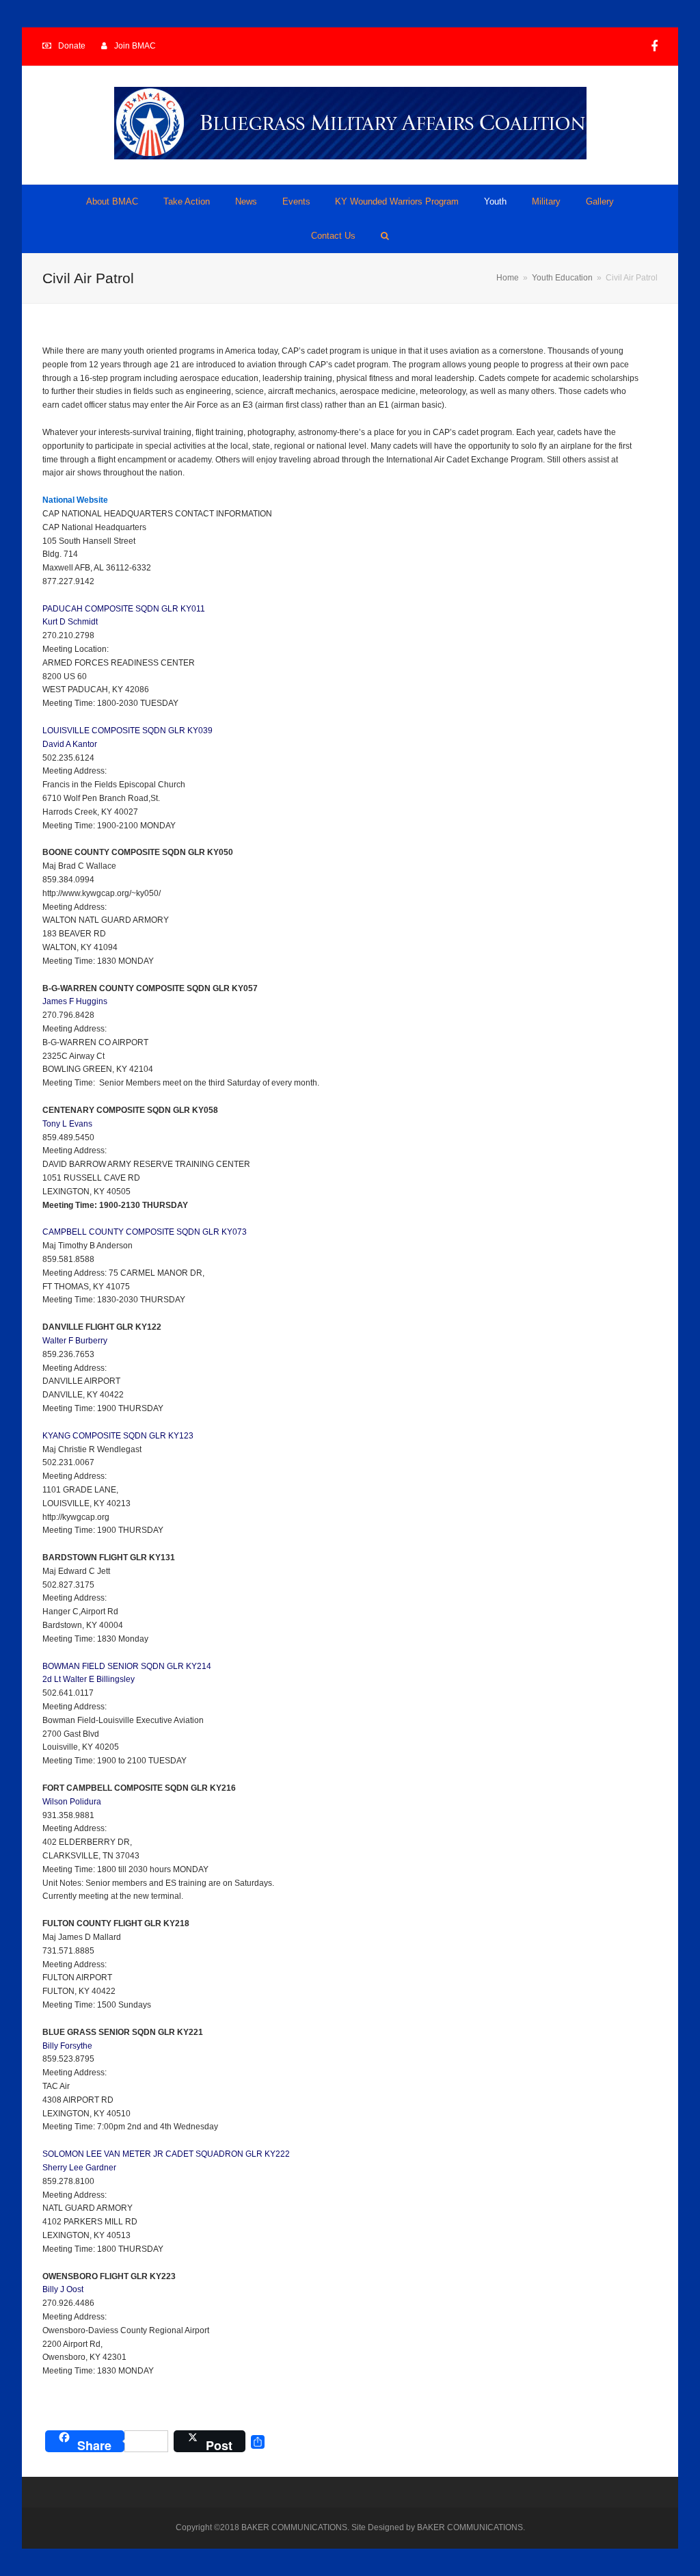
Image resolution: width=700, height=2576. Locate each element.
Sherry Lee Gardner (79, 2168)
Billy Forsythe (67, 2046)
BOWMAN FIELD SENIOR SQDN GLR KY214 (127, 1666)
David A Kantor (70, 744)
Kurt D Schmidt (70, 622)
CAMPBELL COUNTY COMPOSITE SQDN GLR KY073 (145, 1232)
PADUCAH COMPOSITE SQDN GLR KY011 (124, 609)
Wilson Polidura (72, 1802)
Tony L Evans (67, 1124)
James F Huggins (75, 1001)
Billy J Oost (63, 2289)
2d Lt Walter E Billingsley (89, 1679)
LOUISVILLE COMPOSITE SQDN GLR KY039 (127, 731)
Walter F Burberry (75, 1341)
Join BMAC (135, 46)
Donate (72, 46)
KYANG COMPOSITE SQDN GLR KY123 (118, 1436)
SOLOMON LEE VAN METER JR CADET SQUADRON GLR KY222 (166, 2154)
